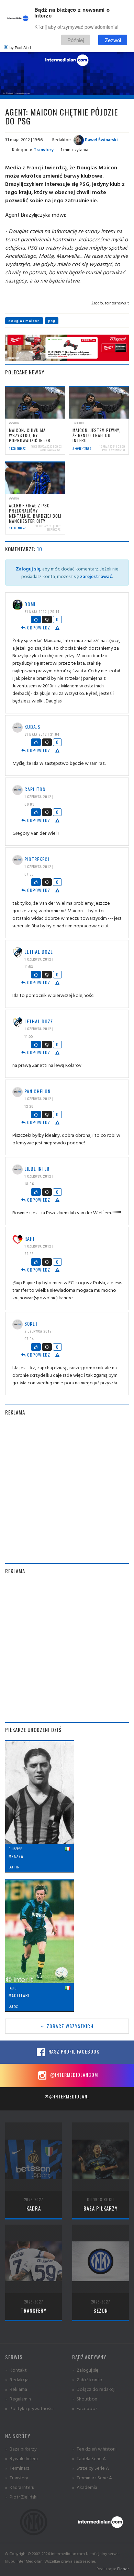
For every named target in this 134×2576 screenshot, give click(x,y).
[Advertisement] (67, 1490)
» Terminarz (17, 2468)
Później (76, 40)
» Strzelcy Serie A (91, 2468)
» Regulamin (18, 2399)
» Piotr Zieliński (21, 2497)
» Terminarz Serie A (92, 2477)
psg (52, 321)
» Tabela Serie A (89, 2458)
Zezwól (113, 40)
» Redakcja (17, 2379)
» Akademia (85, 2487)
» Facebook (85, 2408)
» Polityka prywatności (29, 2408)
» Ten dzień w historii (94, 2449)
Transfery (44, 149)
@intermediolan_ (69, 2096)
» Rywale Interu (21, 2458)
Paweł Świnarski (101, 140)
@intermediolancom (73, 2075)
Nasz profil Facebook (73, 2051)
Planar (123, 2569)
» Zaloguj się (85, 2370)
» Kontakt (16, 2370)
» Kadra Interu (20, 2487)
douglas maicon (24, 321)
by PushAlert (20, 47)
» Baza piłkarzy (21, 2449)
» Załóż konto (87, 2379)
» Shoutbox (85, 2399)
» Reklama (16, 2389)
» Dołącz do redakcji (94, 2389)
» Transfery (17, 2477)
